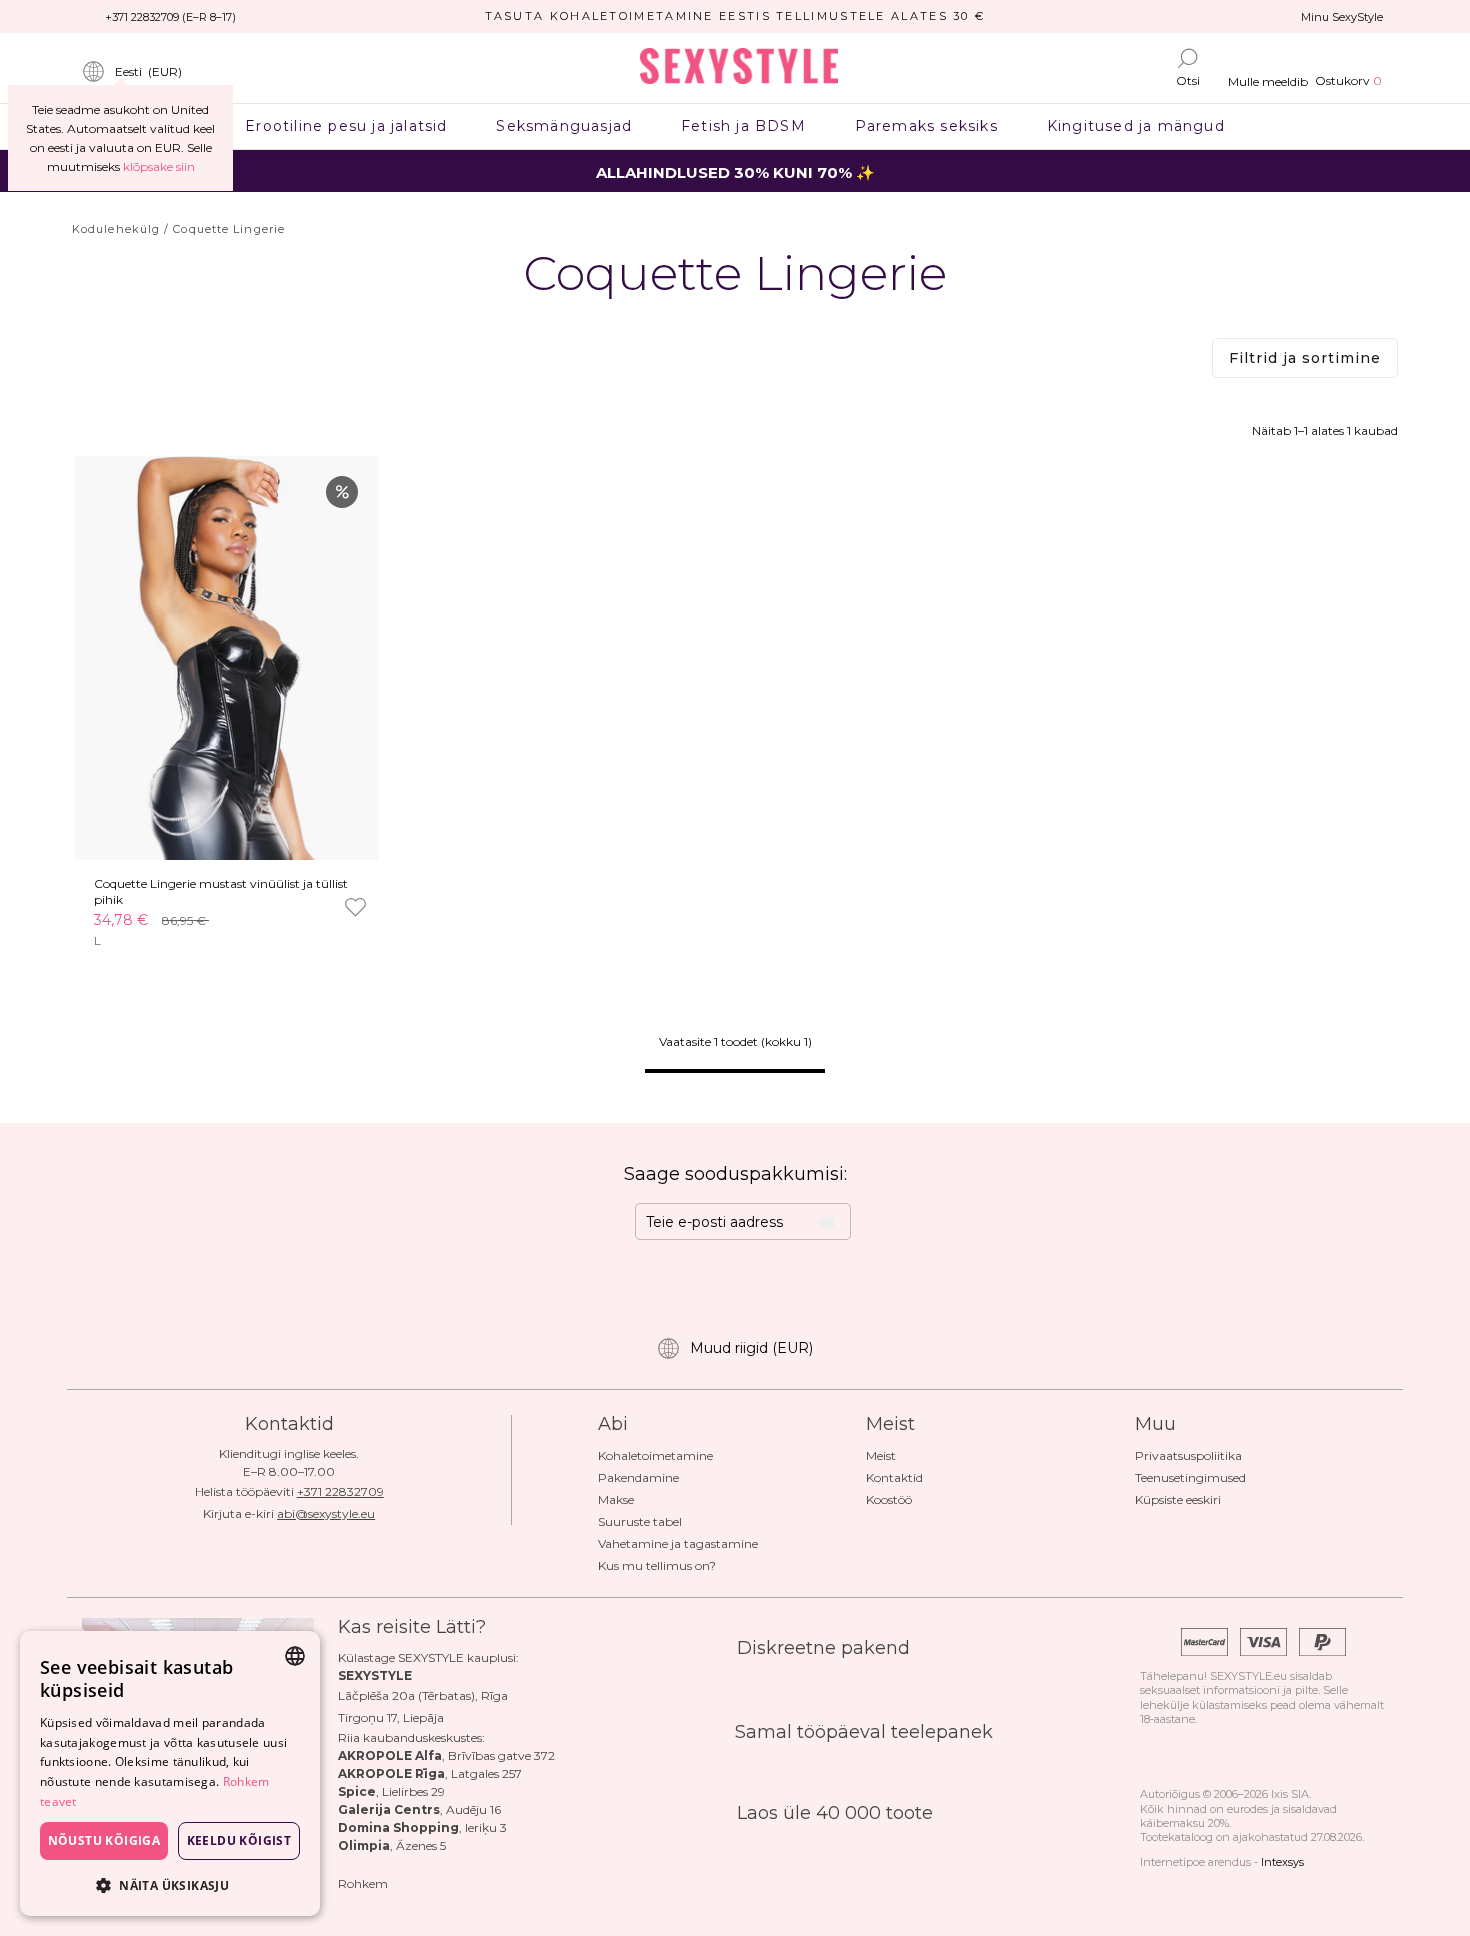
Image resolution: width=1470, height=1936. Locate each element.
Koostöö (889, 1499)
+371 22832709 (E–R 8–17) (170, 17)
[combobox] (295, 1656)
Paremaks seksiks (926, 126)
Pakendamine (638, 1477)
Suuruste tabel (640, 1521)
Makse (616, 1499)
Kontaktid (894, 1477)
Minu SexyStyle (1342, 17)
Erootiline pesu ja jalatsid (346, 126)
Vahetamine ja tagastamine (678, 1543)
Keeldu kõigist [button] (239, 1840)
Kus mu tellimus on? (657, 1565)
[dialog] (170, 1773)
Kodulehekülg (116, 229)
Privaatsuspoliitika (1188, 1455)
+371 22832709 (340, 1491)
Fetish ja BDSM (744, 126)
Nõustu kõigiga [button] (104, 1840)
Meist (881, 1455)
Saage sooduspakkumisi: (735, 1174)
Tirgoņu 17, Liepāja (391, 1717)
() (148, 71)
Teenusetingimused (1190, 1477)
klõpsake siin (159, 166)
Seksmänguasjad (564, 126)
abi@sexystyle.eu (326, 1513)
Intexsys (1282, 1862)
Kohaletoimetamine (655, 1455)
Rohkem (363, 1883)
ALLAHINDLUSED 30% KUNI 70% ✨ (735, 172)
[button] (170, 1884)
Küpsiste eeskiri (1178, 1499)
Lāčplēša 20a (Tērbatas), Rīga (423, 1695)
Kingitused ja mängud (1135, 126)
